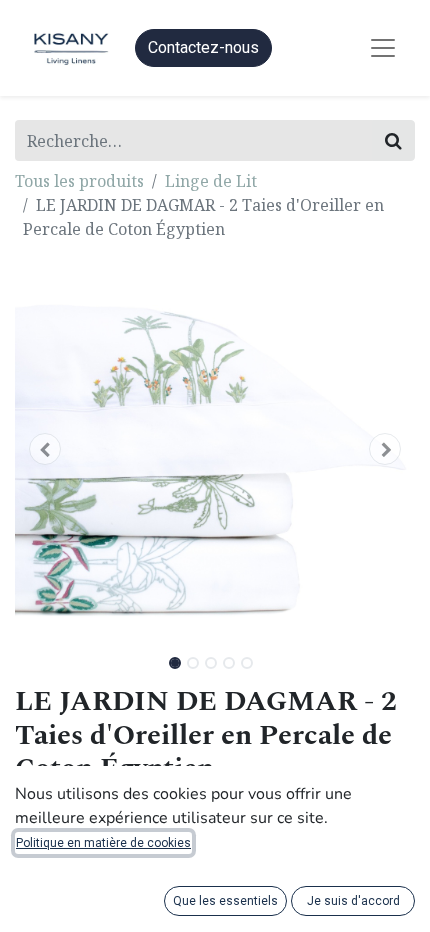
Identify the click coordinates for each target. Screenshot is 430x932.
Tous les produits (79, 181)
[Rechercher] (393, 140)
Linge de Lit (211, 181)
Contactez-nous (203, 47)
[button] (45, 449)
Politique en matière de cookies (103, 843)
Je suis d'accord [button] (353, 901)
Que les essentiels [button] (225, 901)
